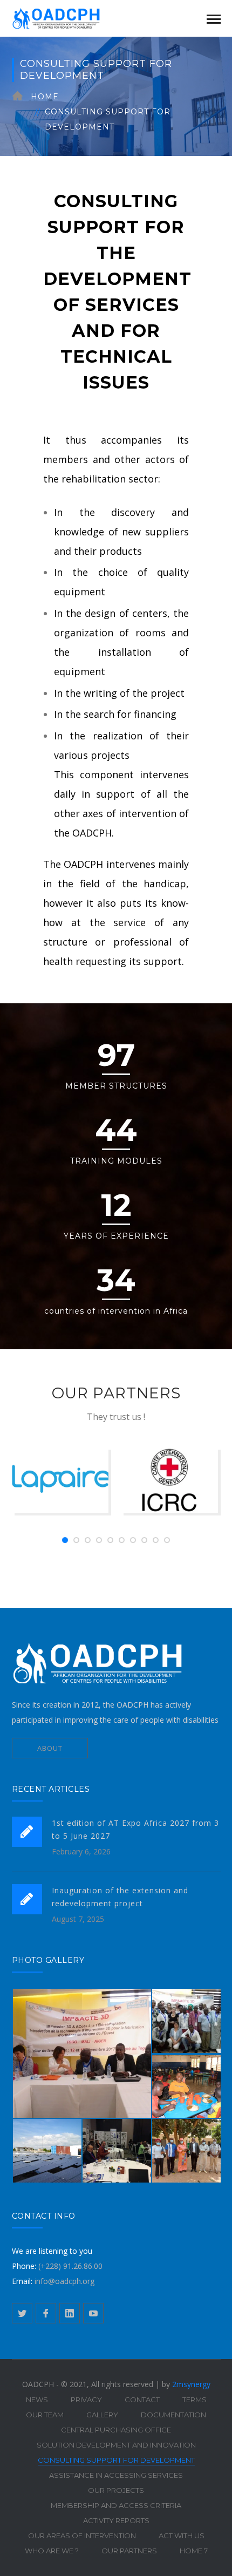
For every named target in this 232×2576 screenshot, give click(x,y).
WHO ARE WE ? (52, 2551)
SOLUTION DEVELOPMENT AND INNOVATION (116, 2445)
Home (45, 97)
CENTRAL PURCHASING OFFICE (116, 2430)
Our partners (129, 2551)
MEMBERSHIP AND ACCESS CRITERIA (116, 2505)
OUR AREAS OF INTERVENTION (82, 2536)
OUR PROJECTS (116, 2490)
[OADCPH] (66, 18)
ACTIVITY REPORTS (116, 2520)
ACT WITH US (182, 2536)
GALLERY (102, 2415)
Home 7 (194, 2551)
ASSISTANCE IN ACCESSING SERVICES (116, 2475)
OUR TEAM (45, 2415)
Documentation (173, 2415)
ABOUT (50, 1748)
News (37, 2400)
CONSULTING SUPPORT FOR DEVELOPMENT (116, 2460)
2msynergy (191, 2384)
